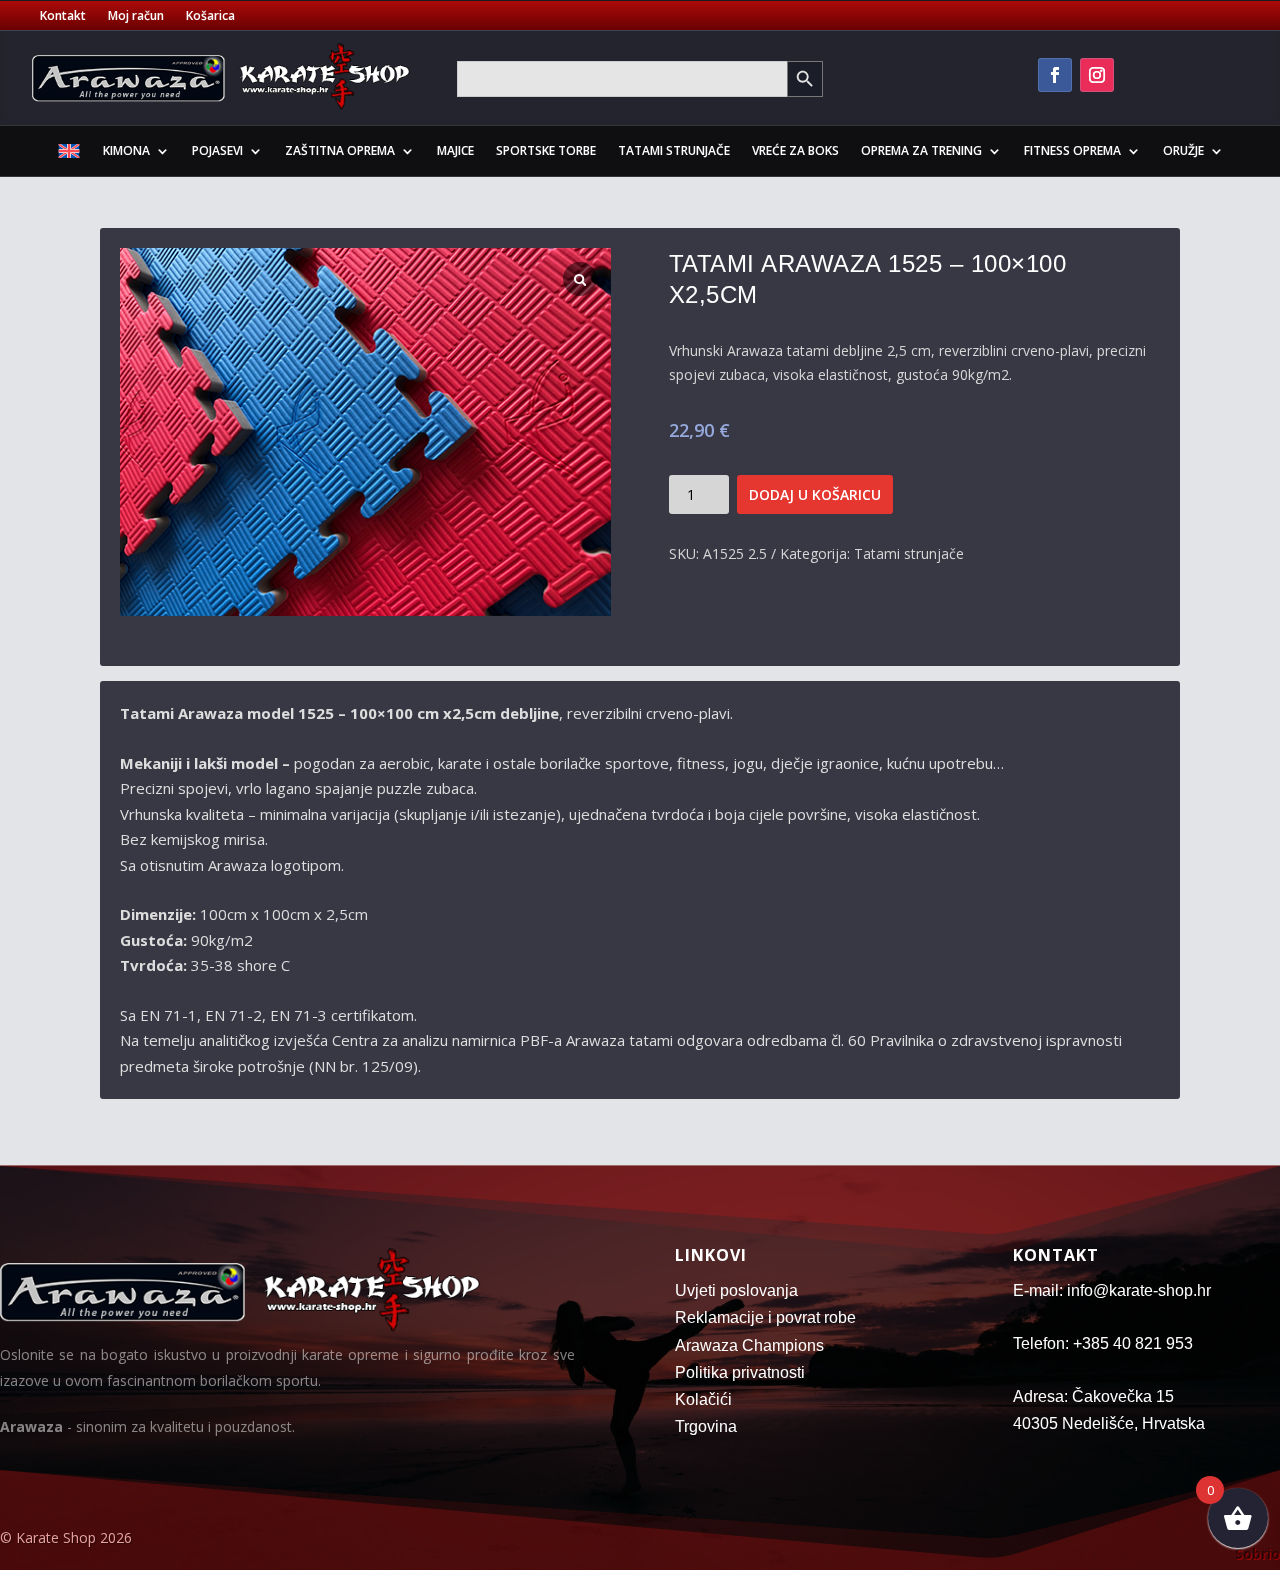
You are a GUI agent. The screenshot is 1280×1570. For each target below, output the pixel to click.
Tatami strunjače (674, 150)
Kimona (126, 150)
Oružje (1183, 150)
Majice (455, 150)
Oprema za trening (921, 150)
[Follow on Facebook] (1055, 75)
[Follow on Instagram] (1097, 75)
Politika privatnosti (740, 1372)
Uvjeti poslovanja (736, 1290)
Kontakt (63, 16)
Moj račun (136, 16)
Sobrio (1257, 1553)
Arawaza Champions (749, 1345)
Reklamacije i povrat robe (765, 1317)
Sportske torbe (546, 150)
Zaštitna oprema (340, 150)
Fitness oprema (1072, 150)
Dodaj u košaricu (815, 494)
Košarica (210, 16)
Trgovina (706, 1426)
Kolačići (703, 1399)
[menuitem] (69, 155)
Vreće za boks (795, 150)
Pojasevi (217, 150)
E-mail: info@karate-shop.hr (1112, 1290)
